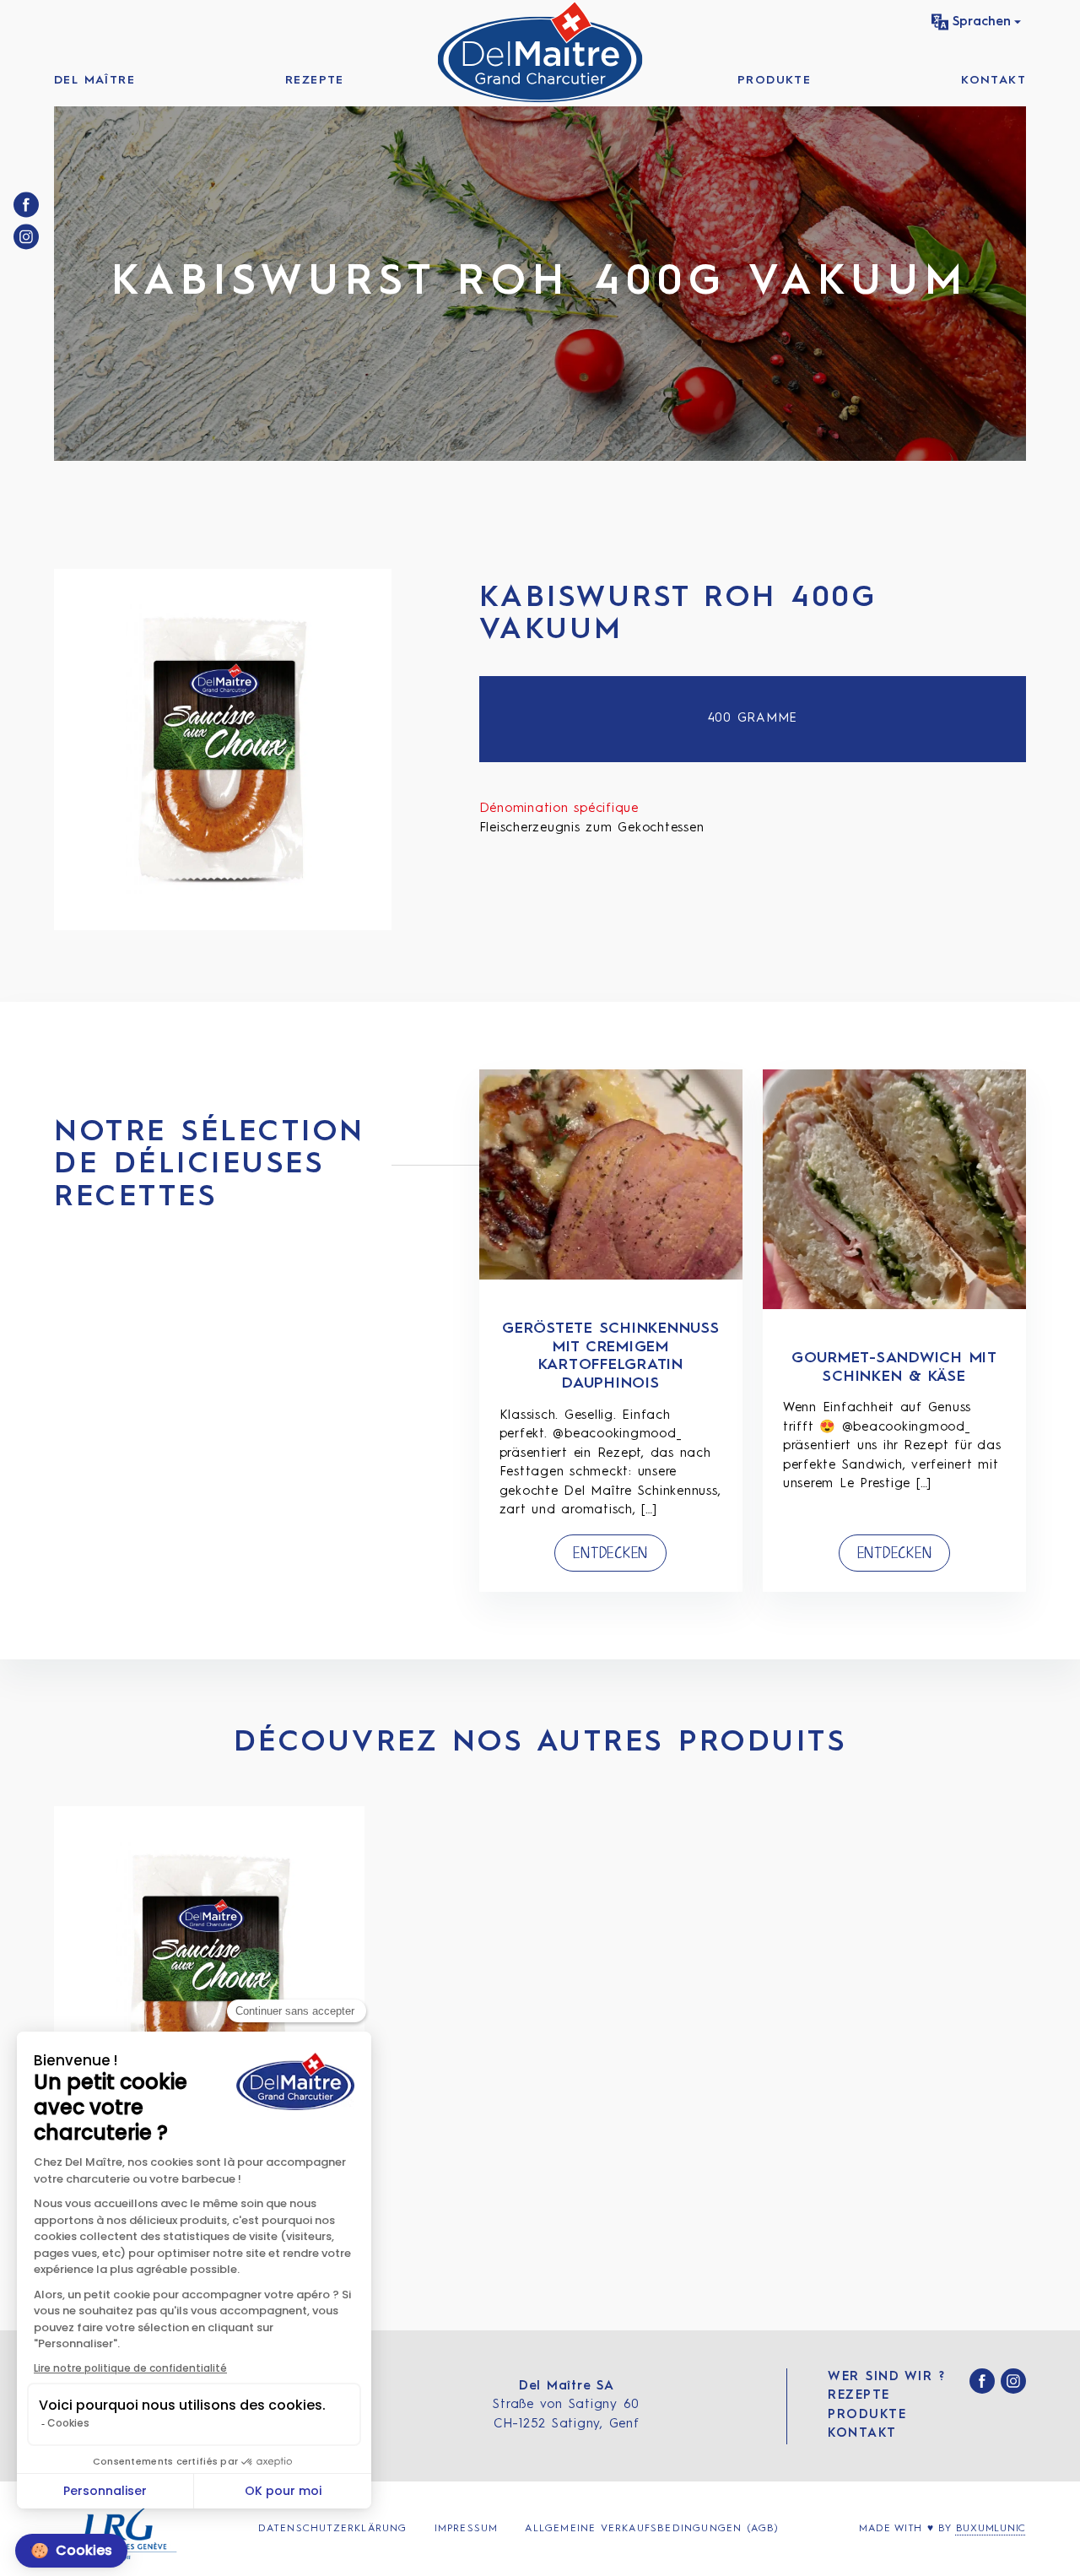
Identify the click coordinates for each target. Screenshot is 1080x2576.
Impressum (467, 2529)
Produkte (774, 80)
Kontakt (994, 80)
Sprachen (982, 22)
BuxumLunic (991, 2529)
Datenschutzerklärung (333, 2529)
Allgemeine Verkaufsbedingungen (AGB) (652, 2529)
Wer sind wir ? (886, 2377)
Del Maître (94, 80)
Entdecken (610, 1553)
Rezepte (315, 80)
